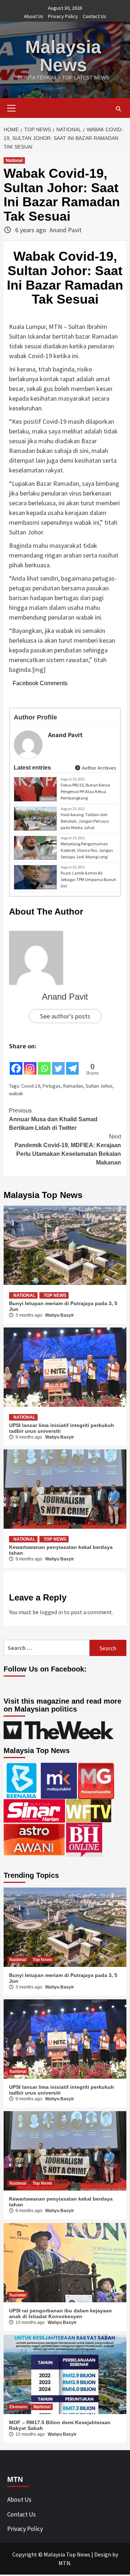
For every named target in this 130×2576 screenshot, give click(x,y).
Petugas (52, 1086)
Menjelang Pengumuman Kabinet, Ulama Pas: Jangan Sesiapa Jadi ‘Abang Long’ (87, 850)
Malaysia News (63, 56)
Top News (55, 1295)
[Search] (118, 109)
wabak (16, 1093)
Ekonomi (18, 2407)
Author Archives (99, 768)
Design (103, 2554)
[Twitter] (58, 1064)
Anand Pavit (66, 230)
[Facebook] (16, 1064)
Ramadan (73, 1086)
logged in (51, 1612)
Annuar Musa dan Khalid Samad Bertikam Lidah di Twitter (53, 1119)
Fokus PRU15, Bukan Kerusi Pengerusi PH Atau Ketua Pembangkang (85, 791)
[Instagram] (30, 1064)
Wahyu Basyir (60, 1315)
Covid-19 (31, 1086)
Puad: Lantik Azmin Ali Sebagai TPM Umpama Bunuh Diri (88, 879)
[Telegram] (72, 1064)
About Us (34, 16)
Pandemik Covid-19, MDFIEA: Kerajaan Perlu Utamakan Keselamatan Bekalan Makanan (68, 1150)
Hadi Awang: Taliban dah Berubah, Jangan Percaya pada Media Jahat (85, 821)
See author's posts (65, 1016)
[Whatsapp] (44, 1064)
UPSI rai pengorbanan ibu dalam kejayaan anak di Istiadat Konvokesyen (60, 2313)
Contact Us (94, 16)
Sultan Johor (99, 1086)
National (14, 160)
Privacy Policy (63, 16)
